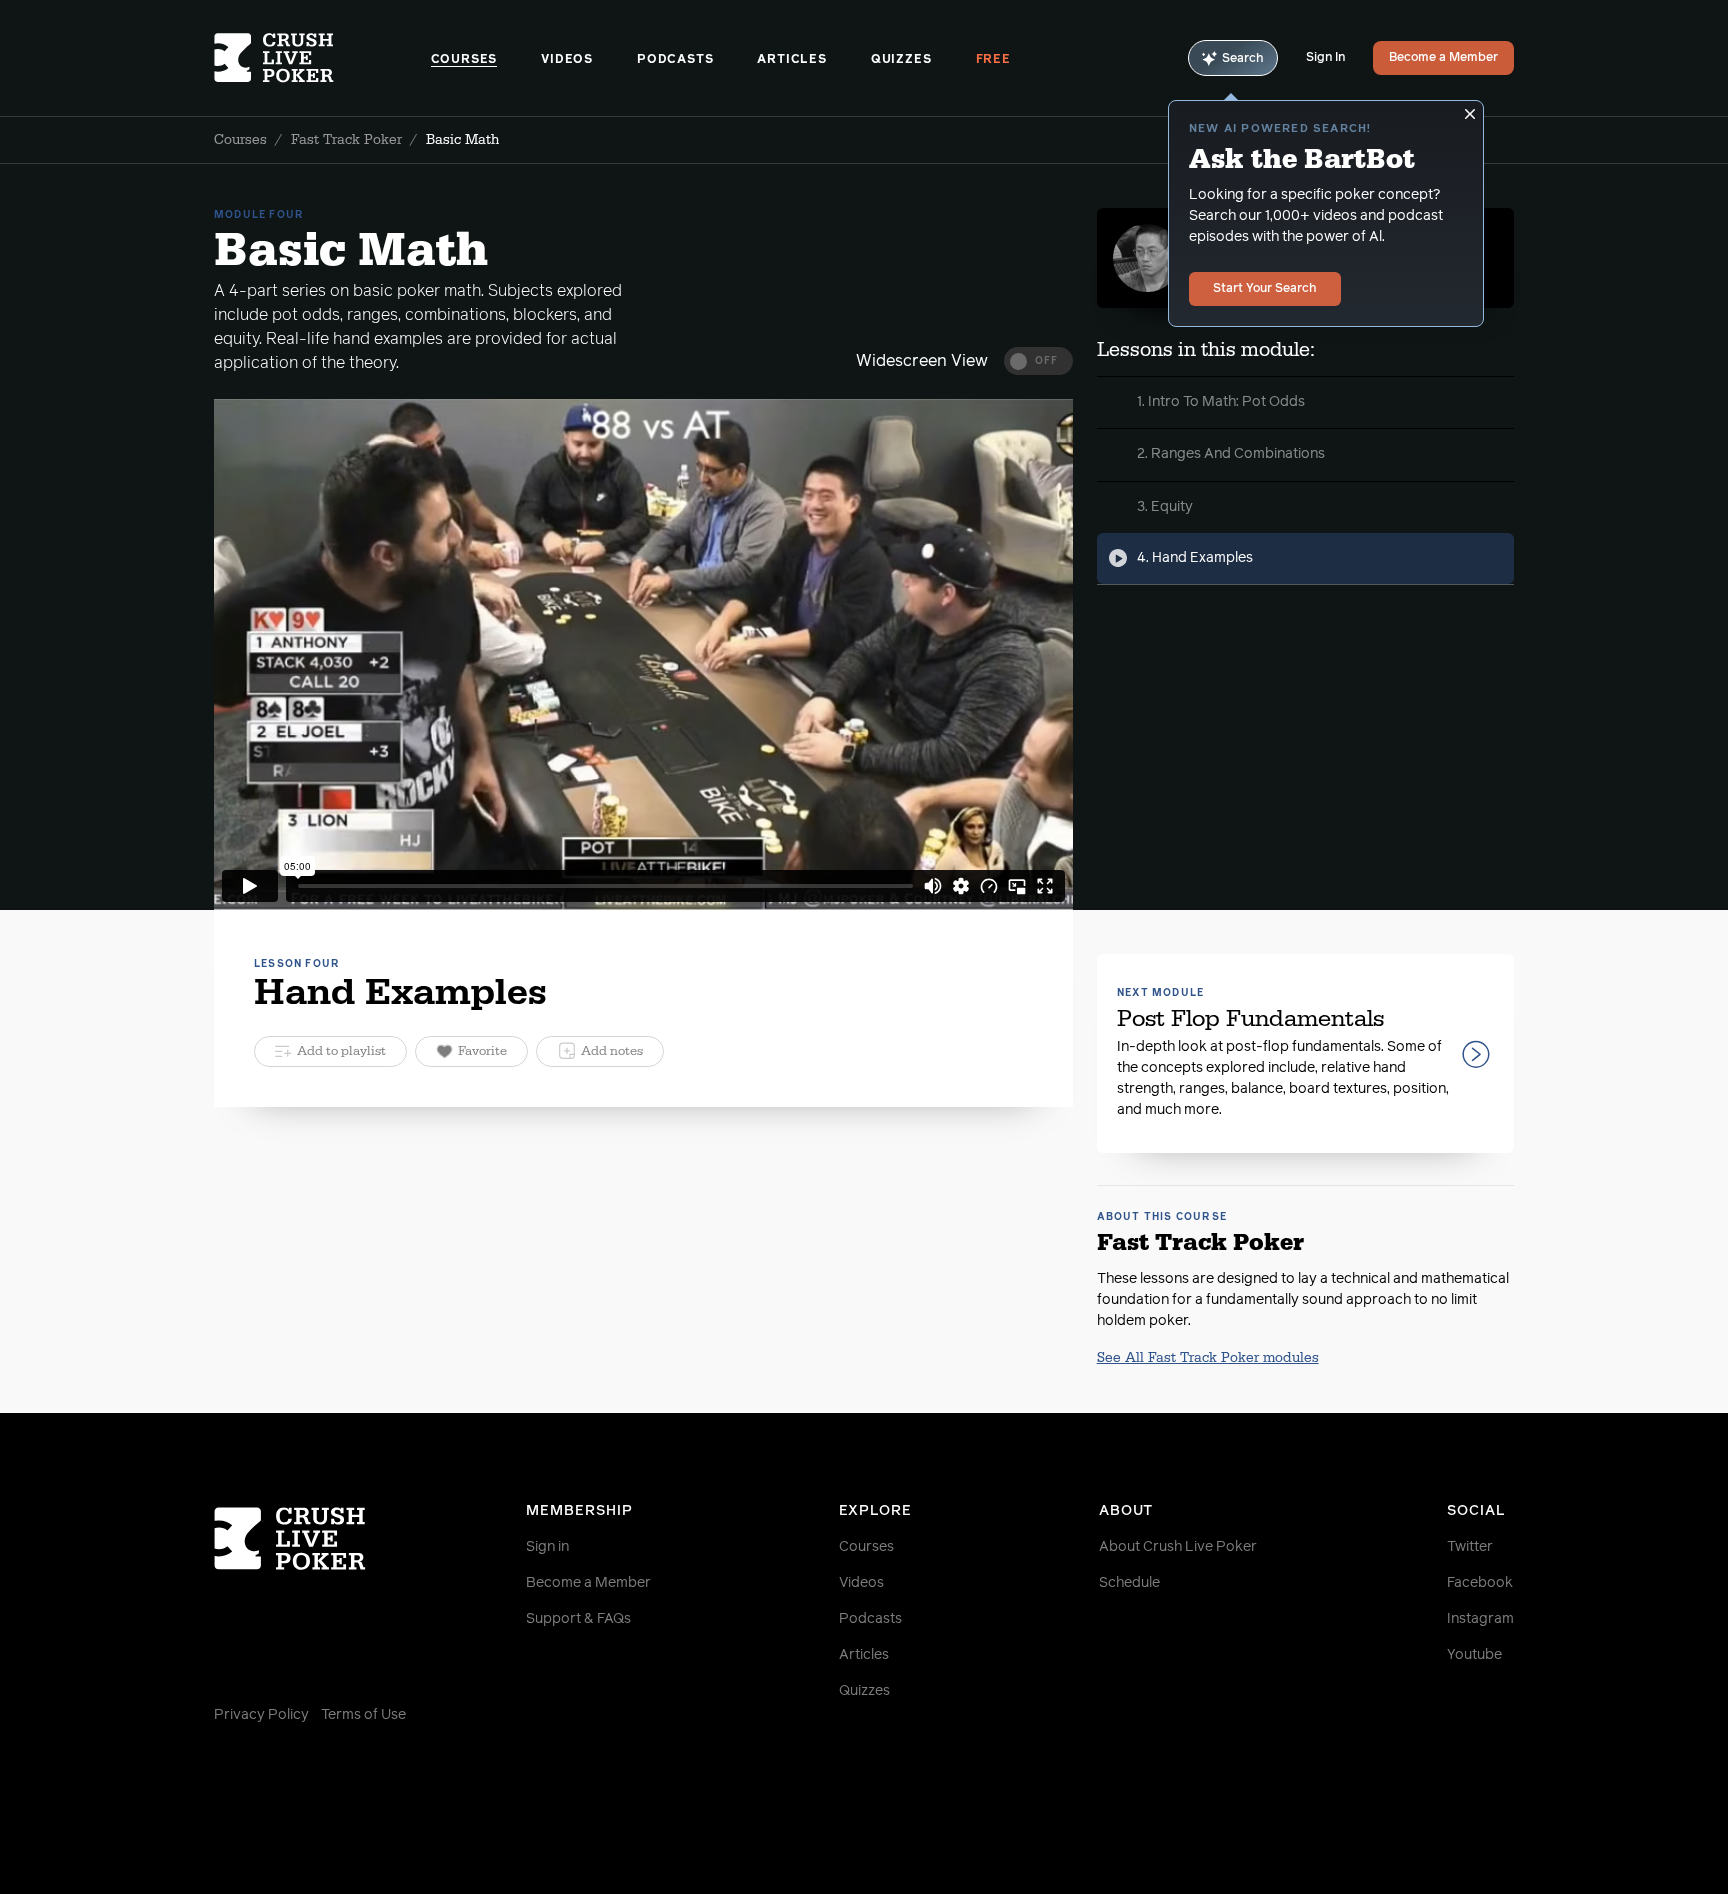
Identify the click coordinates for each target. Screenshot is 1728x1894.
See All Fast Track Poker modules (1208, 1358)
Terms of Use (363, 1715)
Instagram (1480, 1619)
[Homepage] (322, 58)
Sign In (1325, 58)
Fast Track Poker (346, 140)
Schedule (1129, 1583)
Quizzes (901, 60)
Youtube (1474, 1655)
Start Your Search (1265, 289)
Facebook (1480, 1583)
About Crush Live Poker (1178, 1547)
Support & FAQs (578, 1619)
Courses (464, 60)
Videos (567, 60)
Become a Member (1443, 58)
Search (1243, 59)
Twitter (1470, 1547)
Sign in (547, 1547)
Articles (791, 60)
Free (993, 60)
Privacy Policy (261, 1715)
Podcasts (675, 60)
